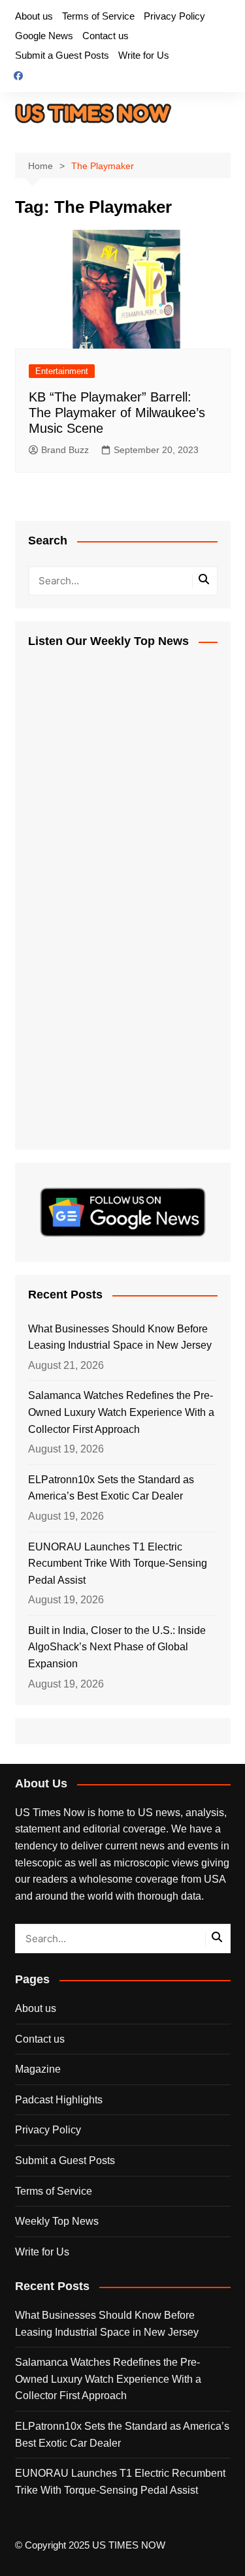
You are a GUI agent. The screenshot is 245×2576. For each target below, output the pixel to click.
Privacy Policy (174, 16)
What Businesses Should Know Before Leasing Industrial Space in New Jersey (120, 1337)
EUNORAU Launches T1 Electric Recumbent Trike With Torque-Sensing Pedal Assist (118, 1563)
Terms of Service (98, 16)
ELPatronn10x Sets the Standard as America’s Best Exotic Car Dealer (111, 1488)
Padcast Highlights (59, 2100)
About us (34, 16)
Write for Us (144, 55)
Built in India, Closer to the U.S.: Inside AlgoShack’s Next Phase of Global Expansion (117, 1647)
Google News (44, 36)
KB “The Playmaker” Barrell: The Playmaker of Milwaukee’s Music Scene (117, 413)
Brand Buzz (65, 450)
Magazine (38, 2069)
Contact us (106, 36)
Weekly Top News (57, 2221)
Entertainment (62, 371)
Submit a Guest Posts (62, 55)
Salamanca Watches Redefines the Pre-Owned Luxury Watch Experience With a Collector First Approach (121, 1412)
